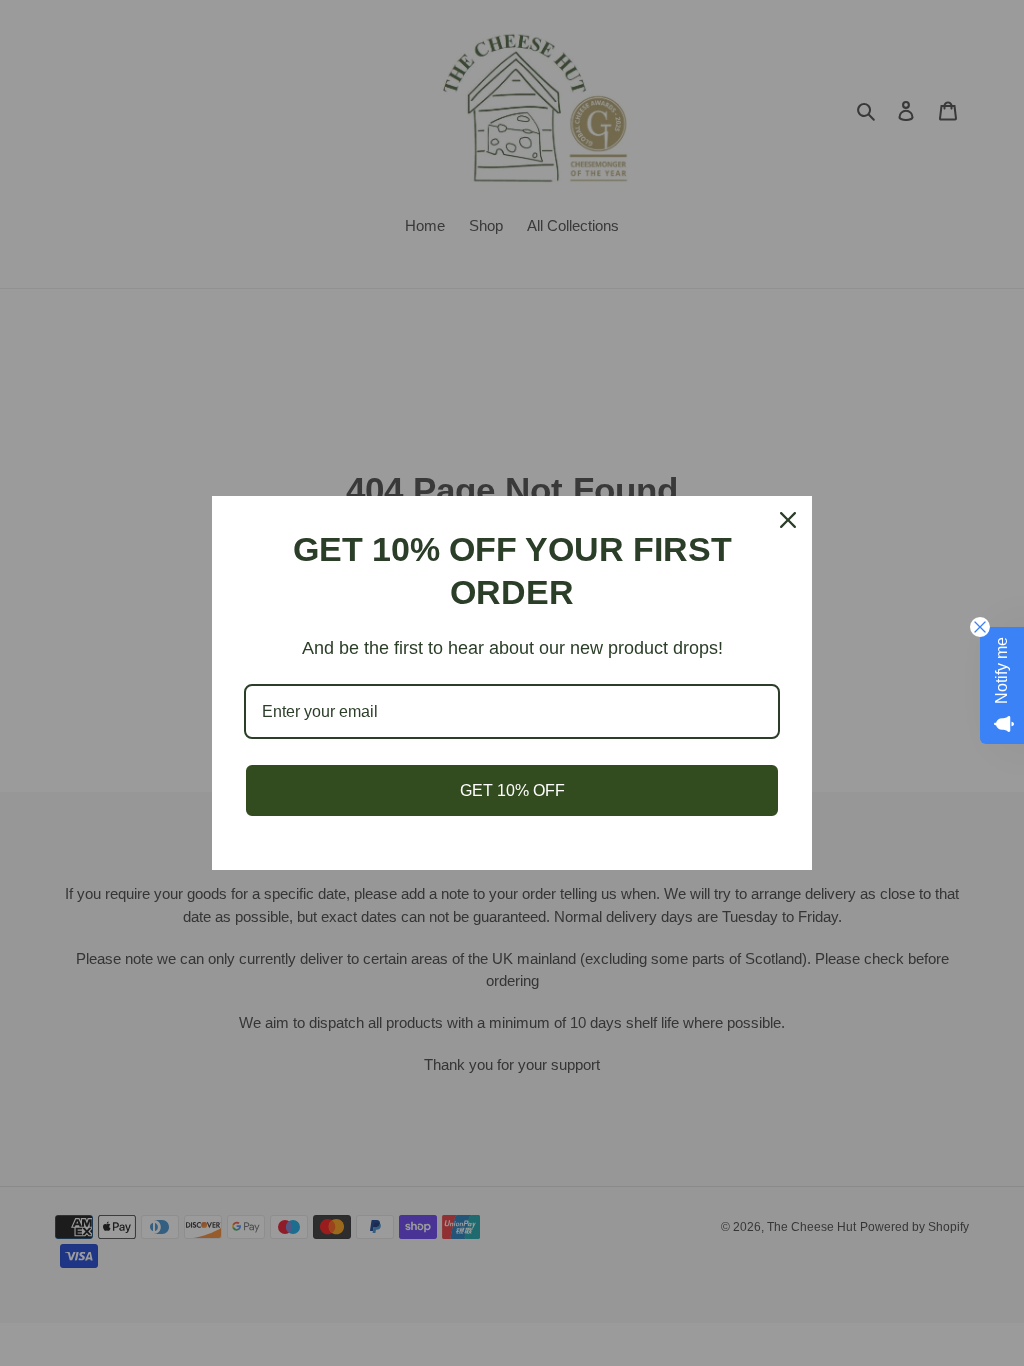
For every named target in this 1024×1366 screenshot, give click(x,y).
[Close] (788, 520)
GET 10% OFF (512, 790)
